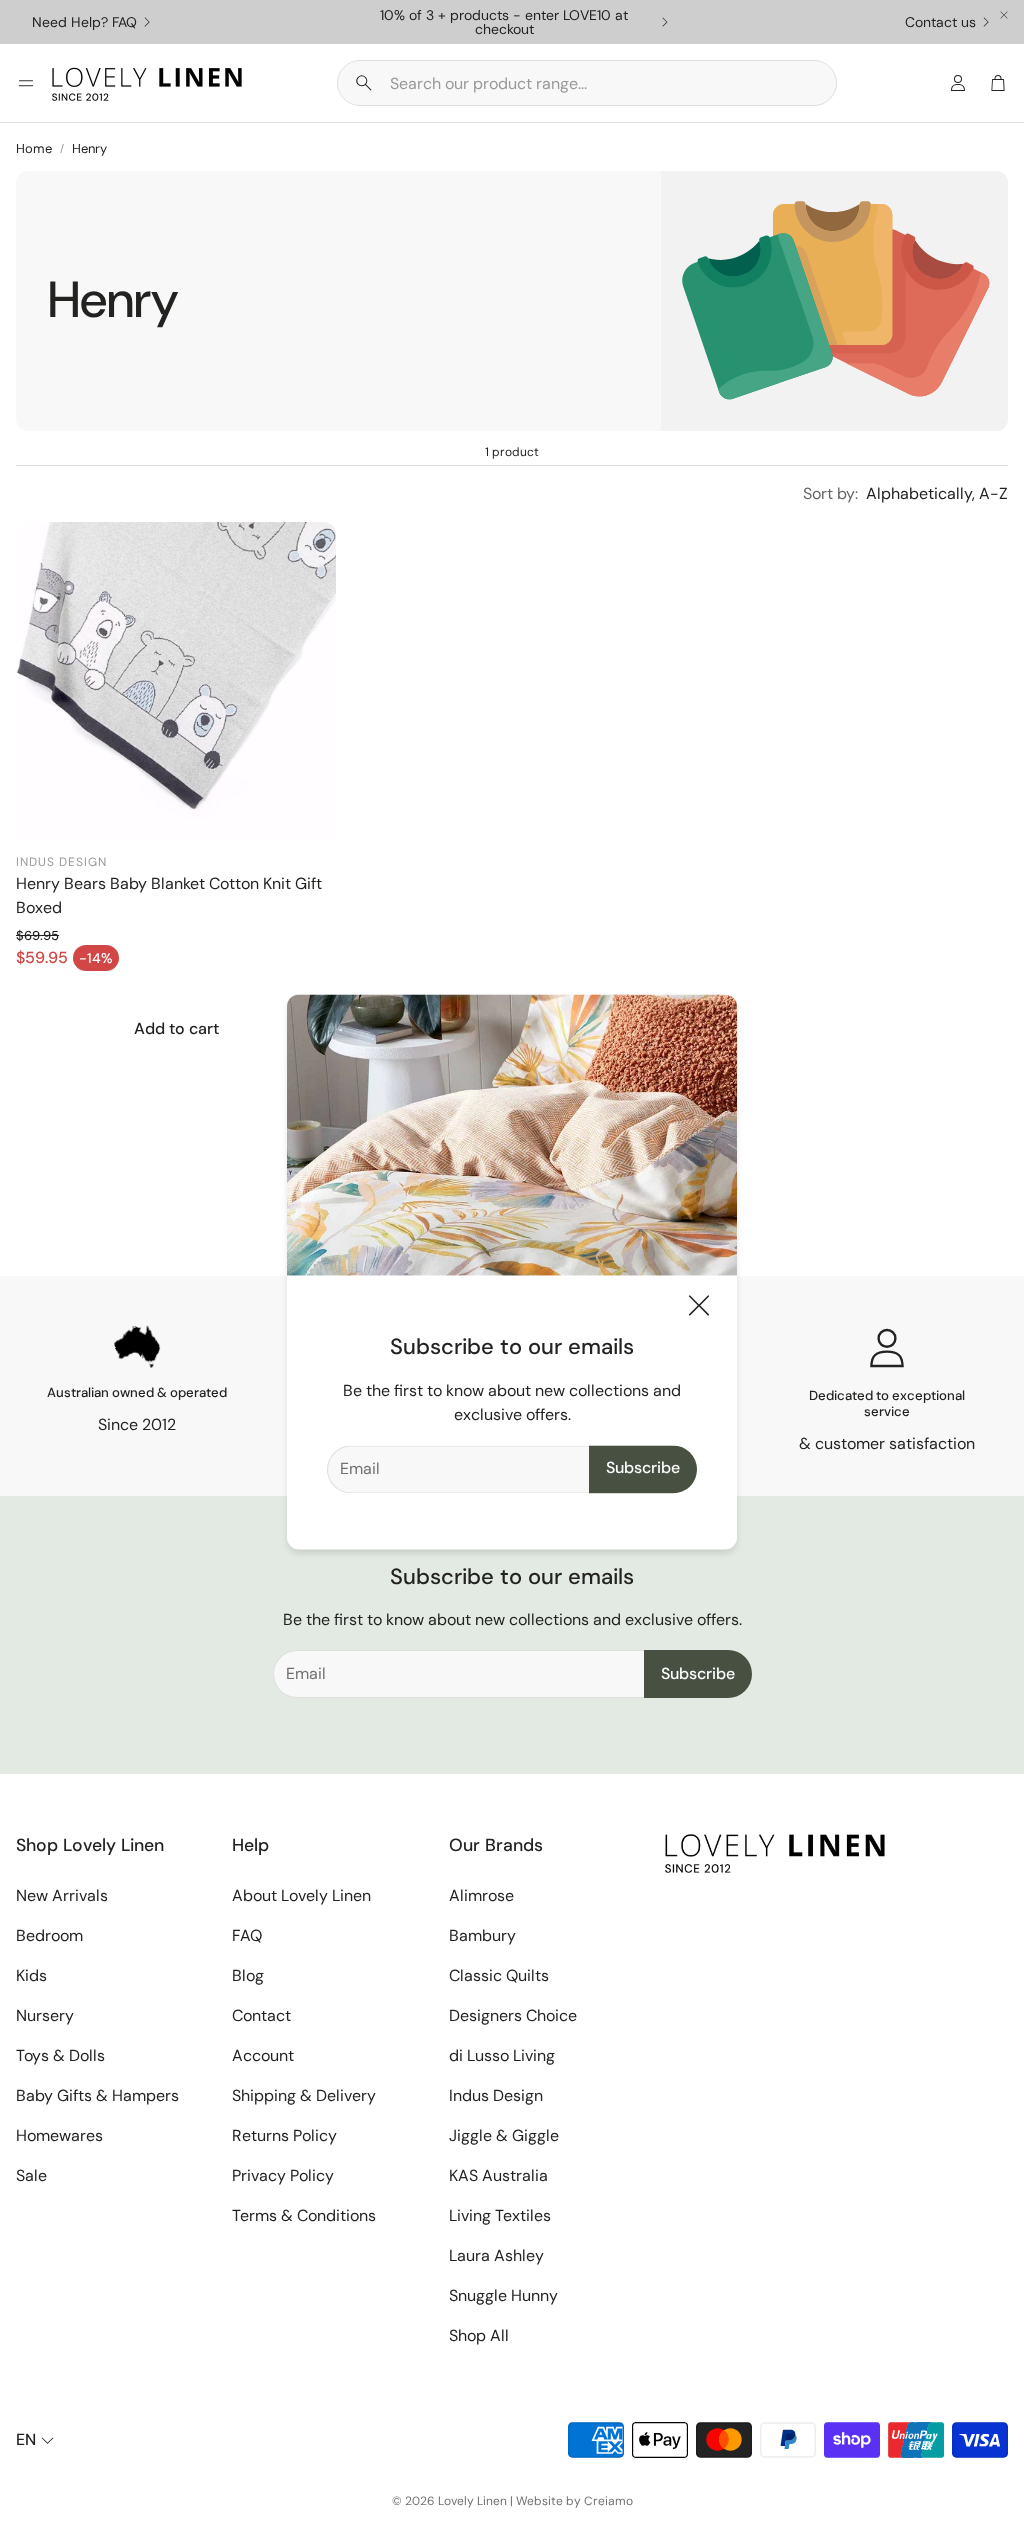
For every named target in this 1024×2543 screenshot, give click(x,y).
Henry (89, 148)
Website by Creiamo (574, 2501)
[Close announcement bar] (1004, 15)
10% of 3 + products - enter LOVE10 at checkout (504, 22)
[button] (587, 83)
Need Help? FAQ (84, 22)
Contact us (940, 22)
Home (34, 148)
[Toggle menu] (26, 83)
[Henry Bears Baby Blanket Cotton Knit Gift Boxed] (176, 682)
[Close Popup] (699, 1308)
